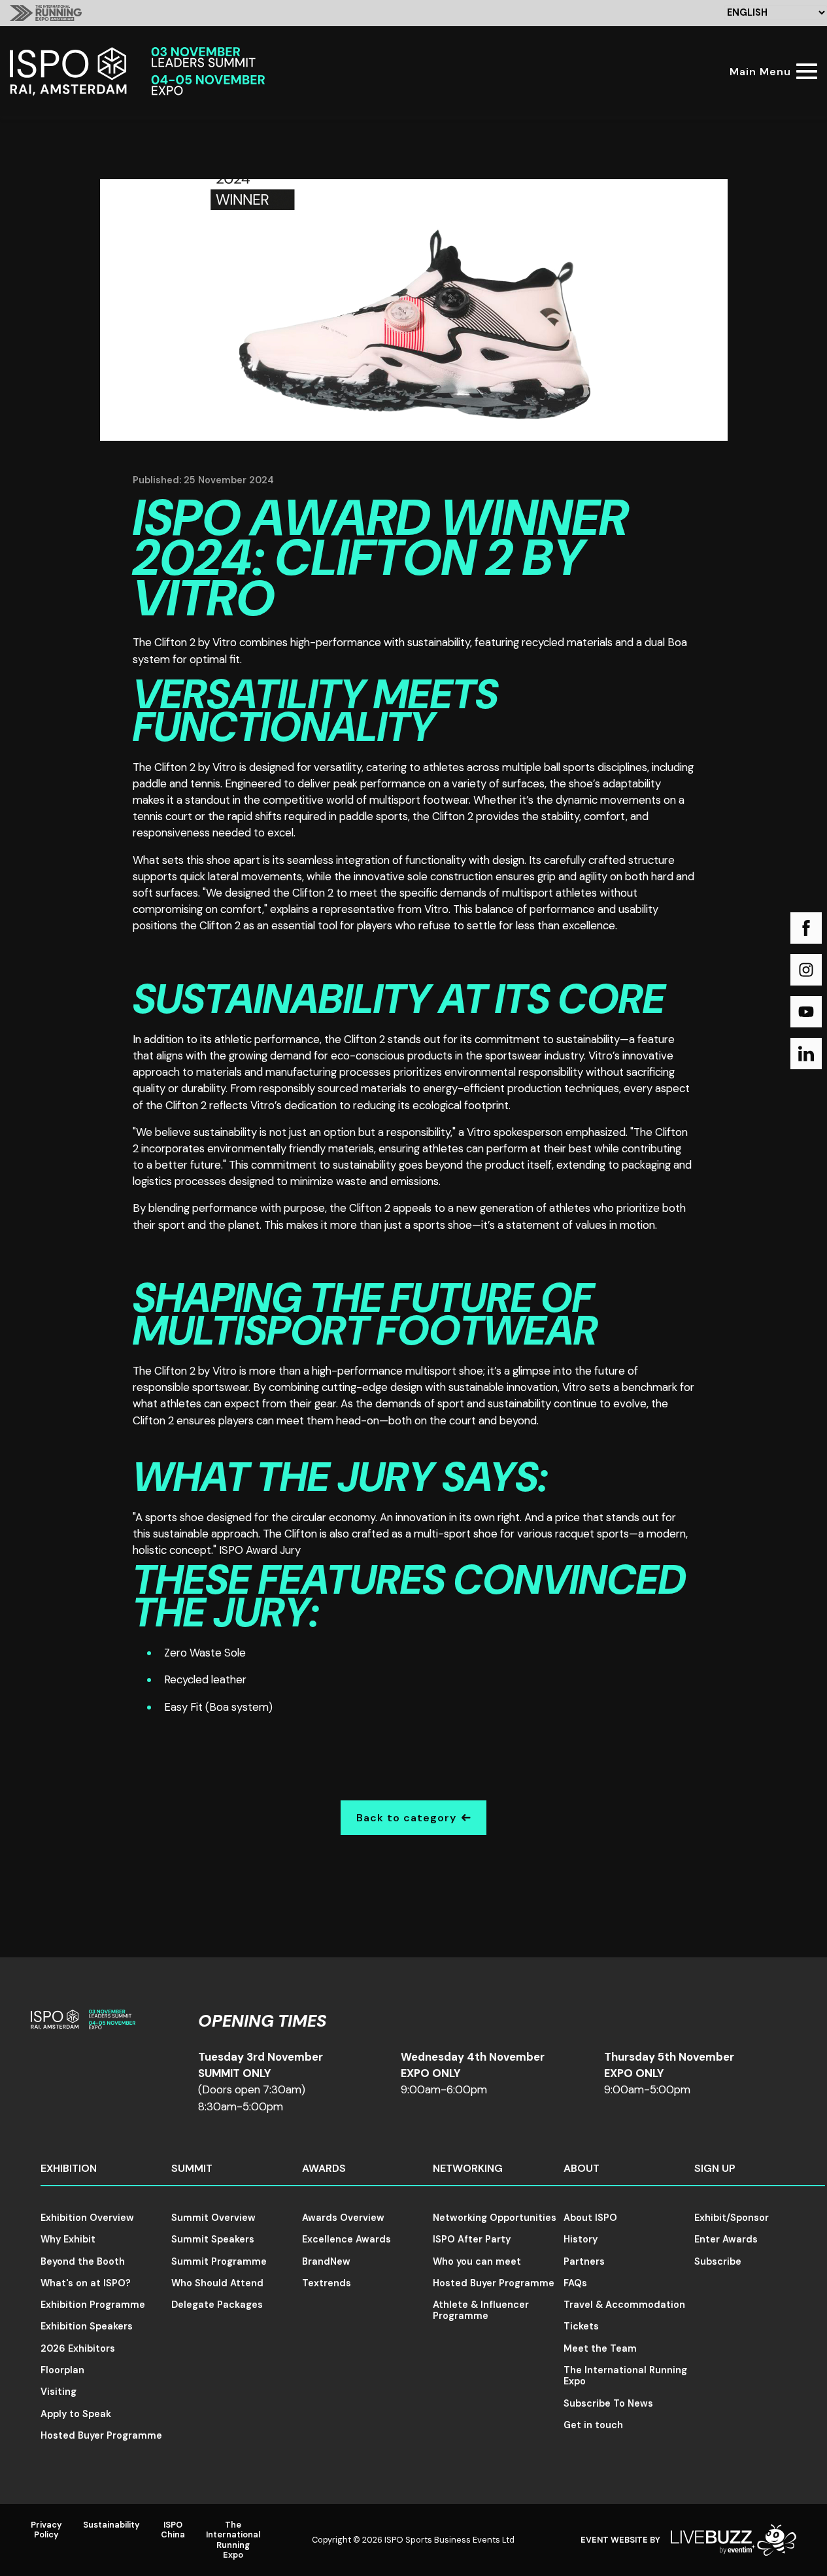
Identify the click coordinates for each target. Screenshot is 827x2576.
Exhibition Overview (87, 2218)
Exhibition (69, 2168)
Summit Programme (219, 2261)
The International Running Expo (625, 2376)
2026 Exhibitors (78, 2348)
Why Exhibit (68, 2239)
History (581, 2239)
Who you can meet (477, 2261)
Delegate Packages (217, 2305)
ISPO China (173, 2530)
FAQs (575, 2283)
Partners (584, 2261)
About (582, 2168)
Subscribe (718, 2261)
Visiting (59, 2392)
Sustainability (111, 2525)
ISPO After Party (472, 2239)
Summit (192, 2168)
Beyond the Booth (83, 2261)
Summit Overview (213, 2218)
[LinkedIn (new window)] (806, 1054)
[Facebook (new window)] (806, 928)
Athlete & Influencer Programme (481, 2310)
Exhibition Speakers (87, 2326)
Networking (468, 2168)
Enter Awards (726, 2239)
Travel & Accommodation (624, 2305)
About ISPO (590, 2218)
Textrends (327, 2283)
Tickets (581, 2326)
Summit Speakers (213, 2239)
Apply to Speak (76, 2414)
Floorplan (62, 2370)
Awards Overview (343, 2218)
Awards (324, 2168)
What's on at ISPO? (86, 2283)
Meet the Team (600, 2348)
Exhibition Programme (93, 2305)
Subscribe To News (608, 2403)
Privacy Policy (46, 2530)
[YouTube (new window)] (806, 1012)
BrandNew (326, 2261)
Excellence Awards (346, 2239)
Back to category (406, 1818)
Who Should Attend (217, 2283)
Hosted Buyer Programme (101, 2435)
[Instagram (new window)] (806, 970)
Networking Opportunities (495, 2218)
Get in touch (593, 2425)
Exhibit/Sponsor (732, 2218)
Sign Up (715, 2168)
